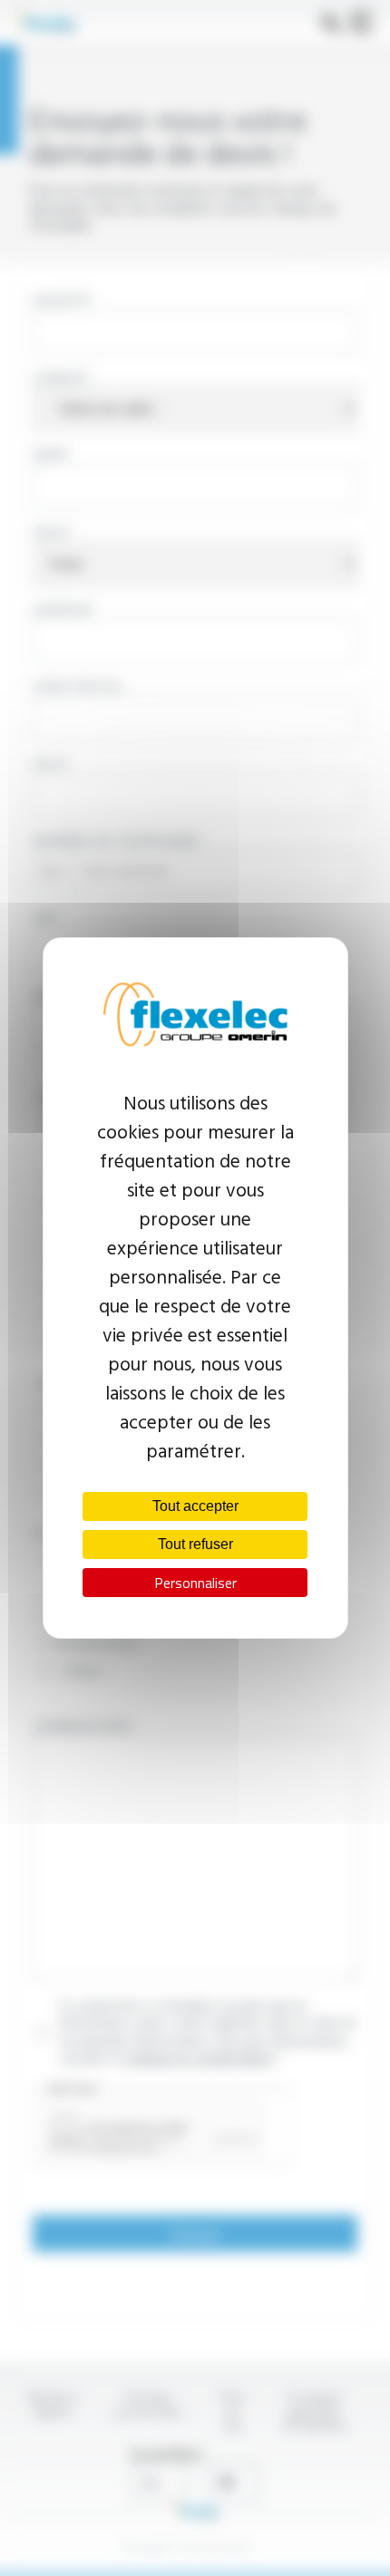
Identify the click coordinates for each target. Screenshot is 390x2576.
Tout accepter (195, 1506)
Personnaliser (195, 1583)
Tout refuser (195, 1544)
